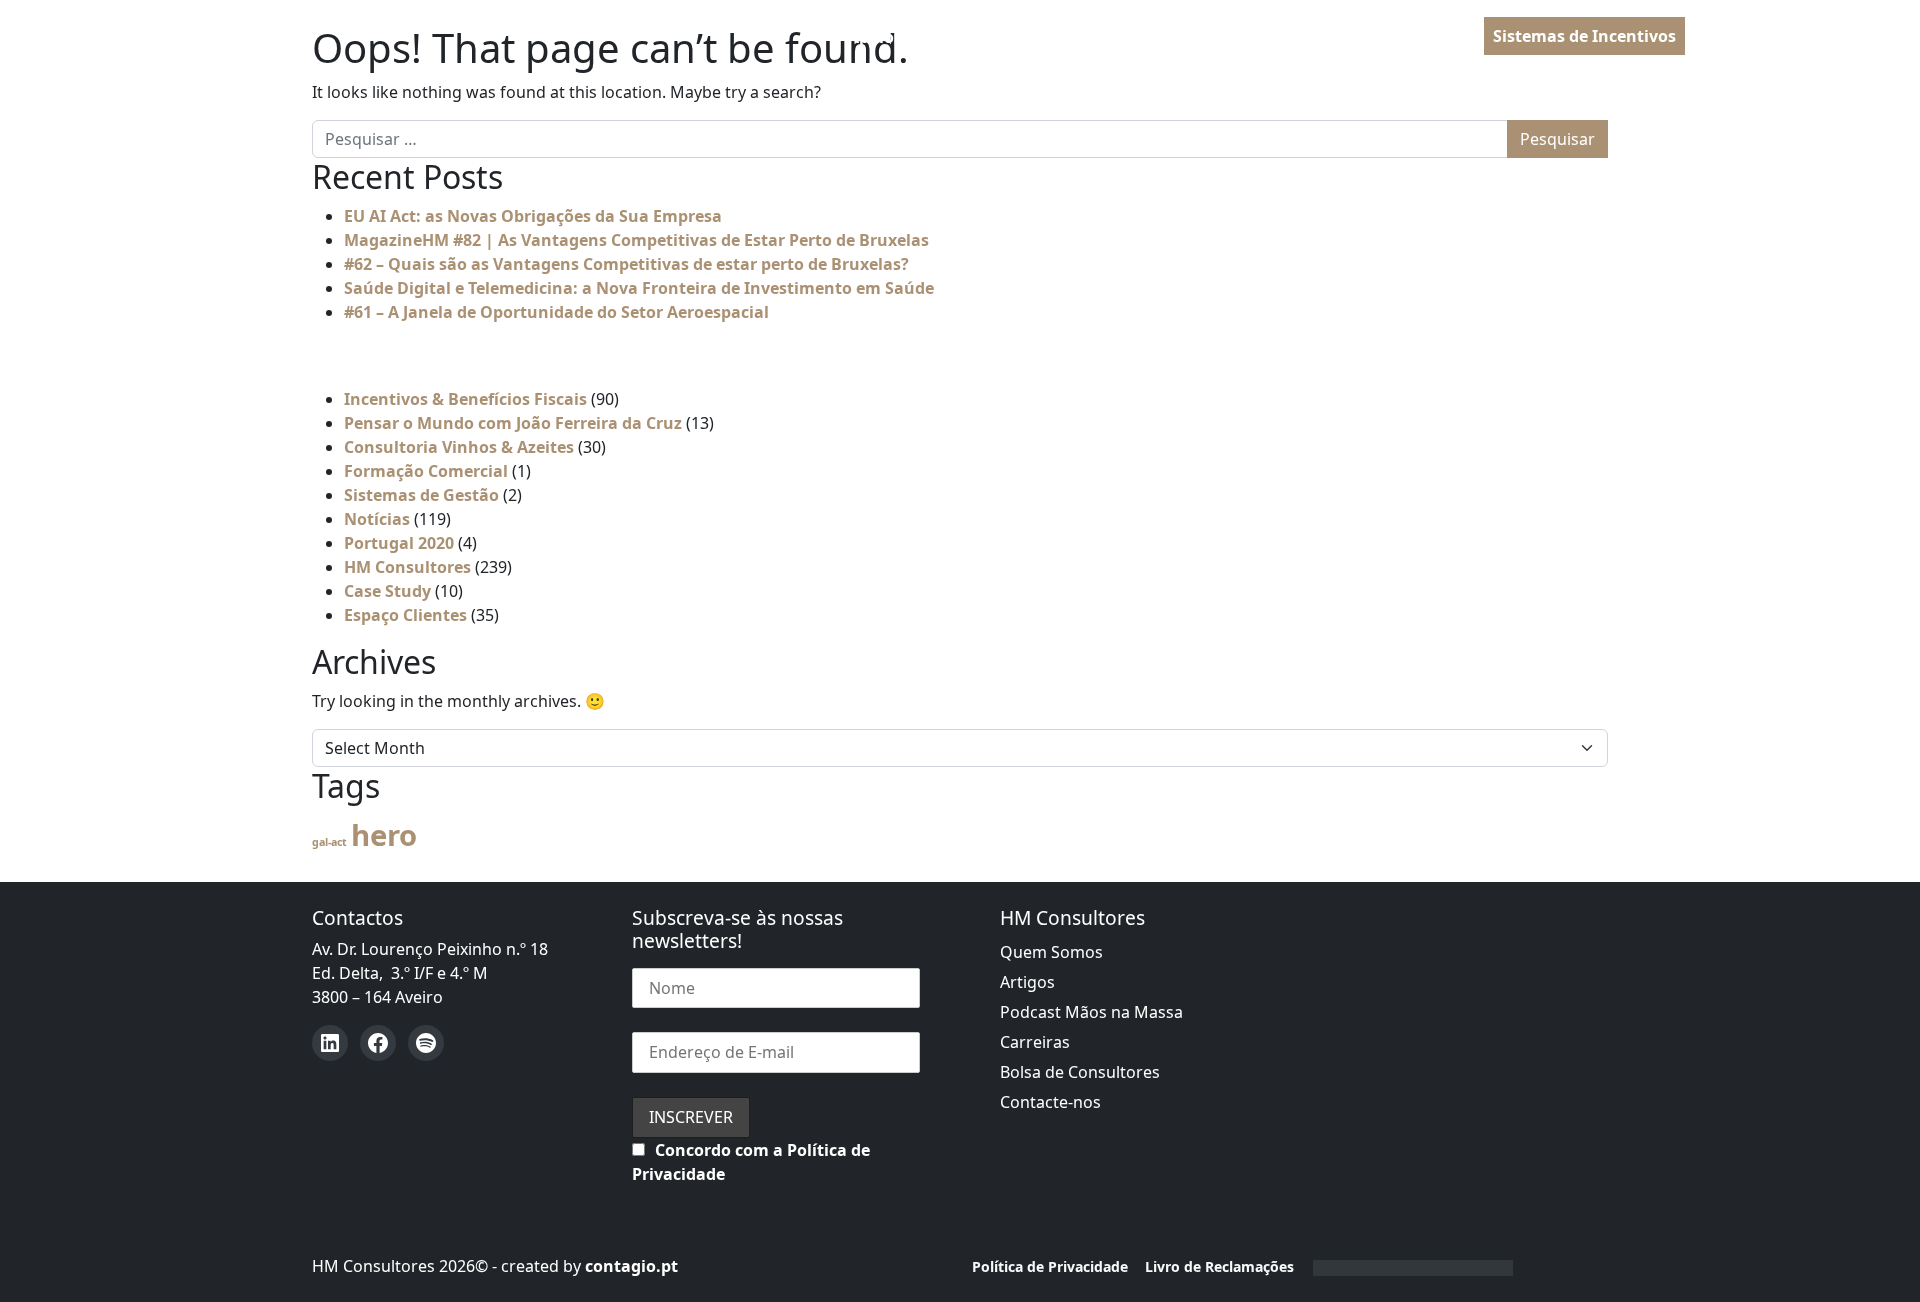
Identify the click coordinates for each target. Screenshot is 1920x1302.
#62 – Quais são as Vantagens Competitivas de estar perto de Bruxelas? (626, 264)
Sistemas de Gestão (421, 495)
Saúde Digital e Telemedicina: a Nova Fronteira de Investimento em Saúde (639, 288)
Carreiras (1035, 1042)
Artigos (1027, 982)
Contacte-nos (1050, 1102)
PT (1722, 37)
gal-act (329, 842)
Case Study (387, 591)
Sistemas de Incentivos (1584, 36)
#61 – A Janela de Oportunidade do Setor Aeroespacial (556, 312)
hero (384, 835)
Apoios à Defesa (911, 37)
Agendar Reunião (1406, 37)
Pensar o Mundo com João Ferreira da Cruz (513, 423)
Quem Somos (1051, 952)
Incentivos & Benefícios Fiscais (465, 399)
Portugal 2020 (399, 543)
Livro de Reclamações (1219, 1266)
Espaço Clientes (405, 615)
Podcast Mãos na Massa (1091, 1012)
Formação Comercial (426, 471)
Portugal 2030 (1045, 37)
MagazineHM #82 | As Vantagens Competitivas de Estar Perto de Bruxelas (636, 240)
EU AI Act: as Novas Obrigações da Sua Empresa (533, 216)
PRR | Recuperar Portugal (1218, 37)
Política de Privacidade (1050, 1266)
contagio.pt (631, 1266)
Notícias (377, 519)
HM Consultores (407, 567)
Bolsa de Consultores (1080, 1072)
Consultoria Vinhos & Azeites (459, 447)
